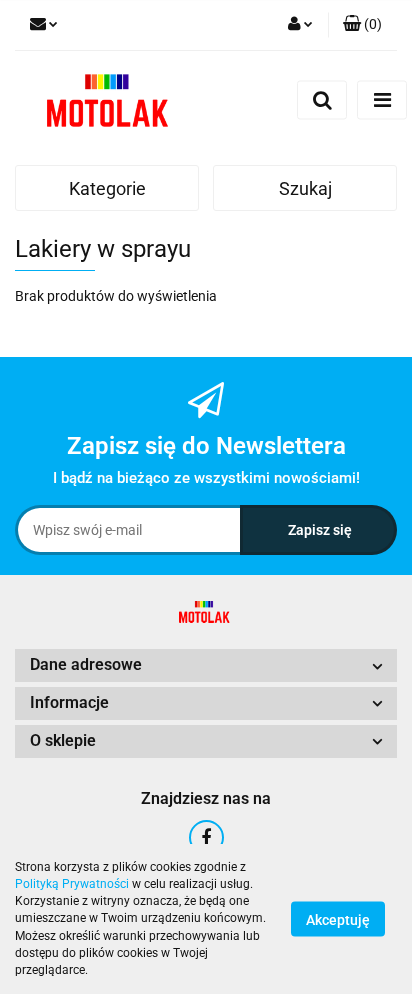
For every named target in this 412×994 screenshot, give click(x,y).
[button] (362, 25)
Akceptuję (338, 920)
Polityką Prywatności (72, 884)
